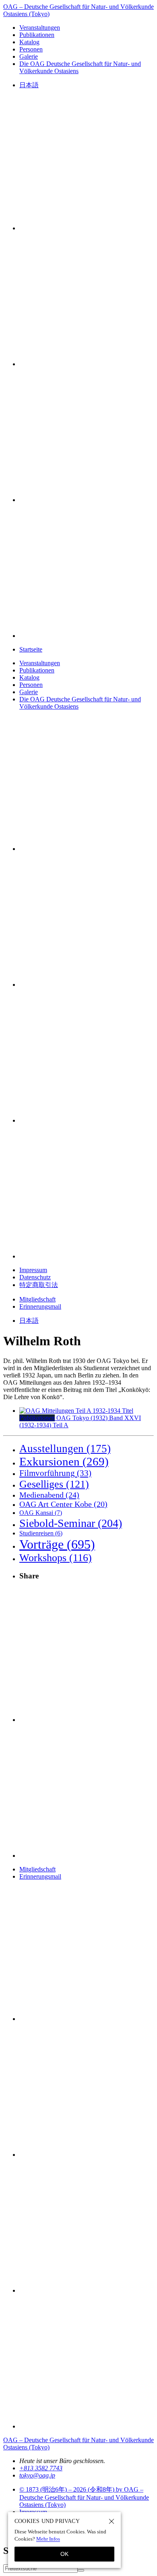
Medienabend (49, 1495)
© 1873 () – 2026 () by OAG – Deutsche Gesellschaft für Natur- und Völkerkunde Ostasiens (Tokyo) (84, 2497)
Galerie (29, 56)
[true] (81, 2570)
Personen (31, 49)
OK (64, 2554)
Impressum (33, 1270)
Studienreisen (41, 1533)
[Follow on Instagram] (87, 228)
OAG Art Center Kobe (63, 1504)
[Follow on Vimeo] (87, 364)
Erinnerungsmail (40, 1306)
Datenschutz (35, 1277)
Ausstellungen (65, 1449)
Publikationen (37, 35)
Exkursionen (64, 1461)
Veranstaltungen (40, 28)
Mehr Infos (48, 2539)
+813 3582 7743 (41, 2468)
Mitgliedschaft (37, 1299)
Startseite (31, 649)
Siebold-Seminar (71, 1523)
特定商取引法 (39, 1285)
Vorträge (57, 1544)
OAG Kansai (41, 1513)
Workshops (56, 1558)
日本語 (29, 85)
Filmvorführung (55, 1473)
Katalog (29, 42)
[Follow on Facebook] (87, 500)
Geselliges (54, 1484)
